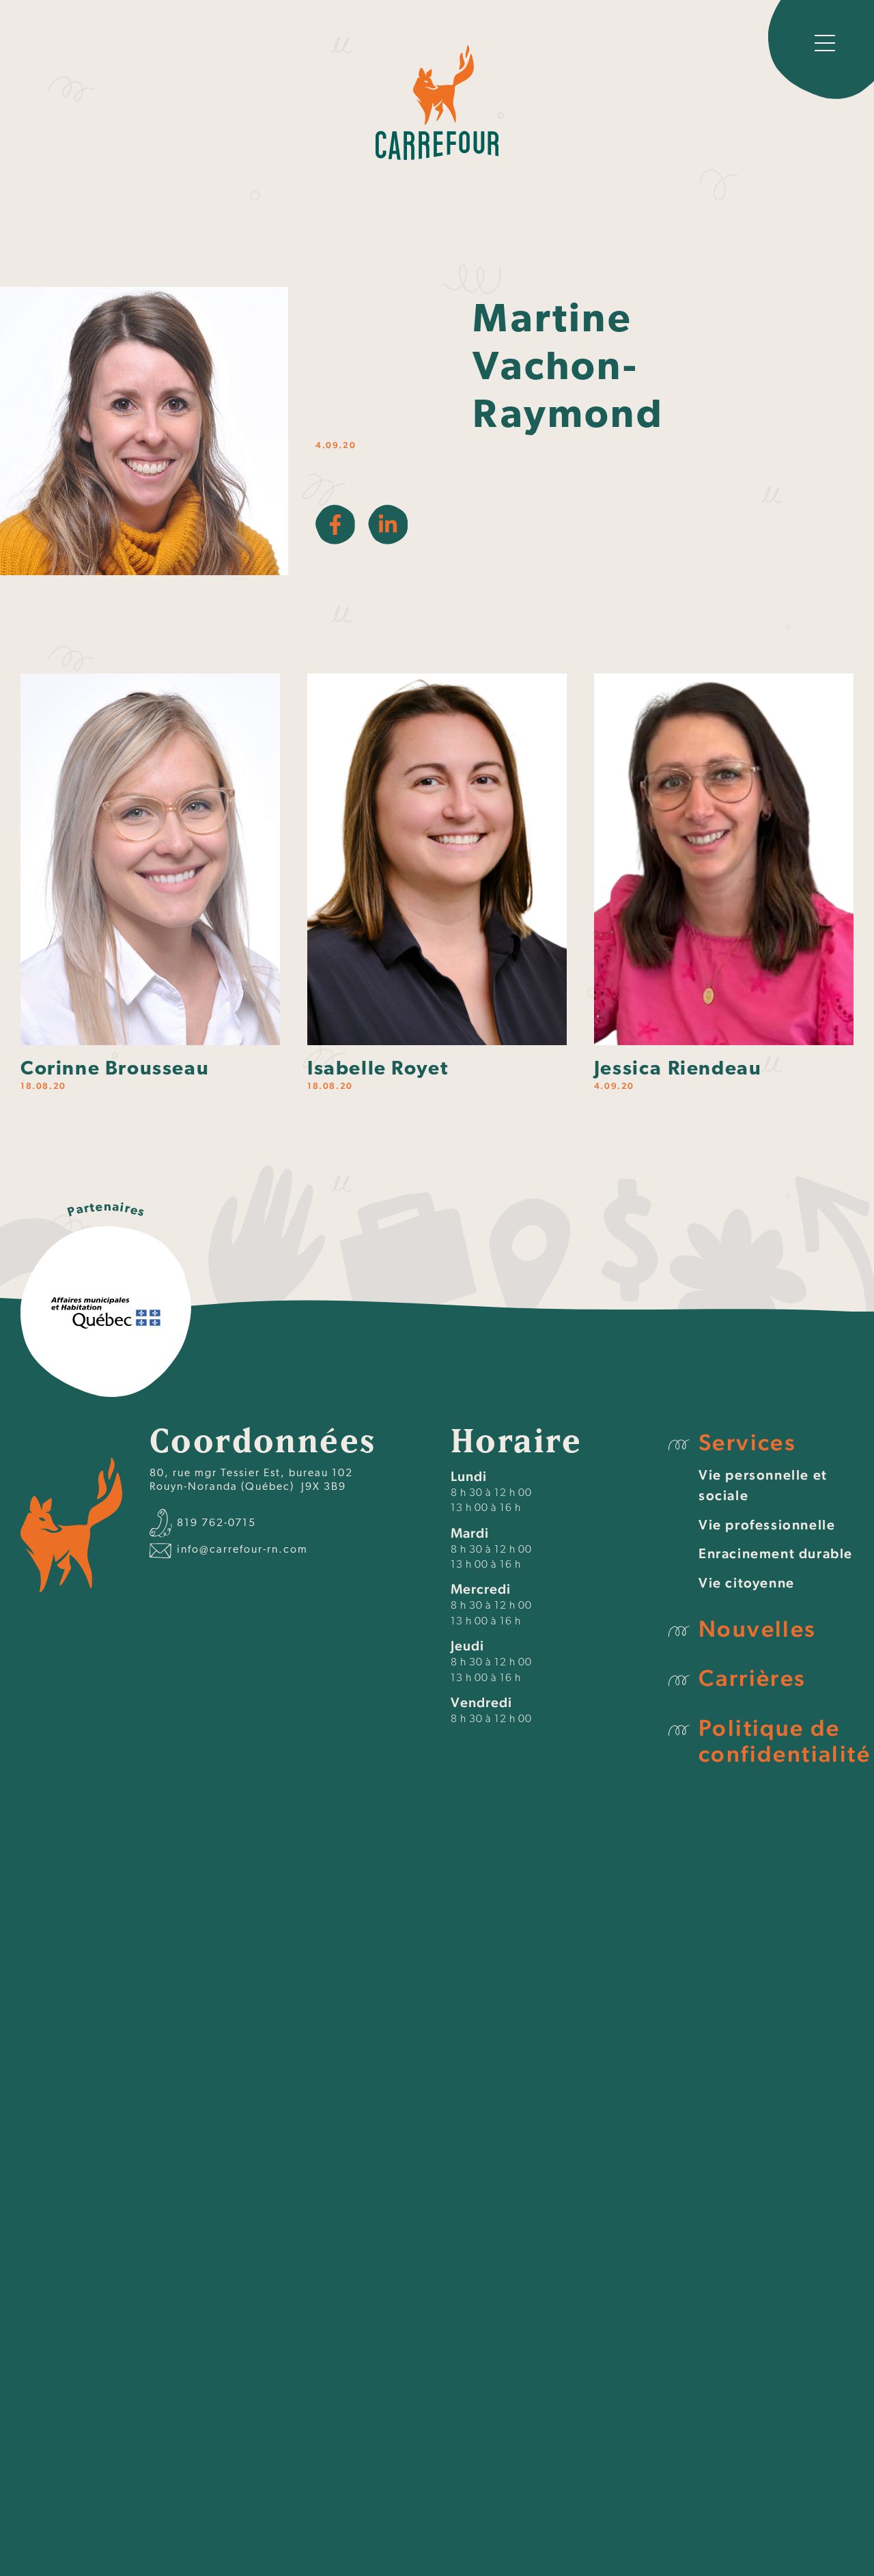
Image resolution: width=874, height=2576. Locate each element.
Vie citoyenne (747, 1583)
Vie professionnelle (767, 1525)
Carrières (752, 1678)
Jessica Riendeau (678, 1069)
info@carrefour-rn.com (241, 1550)
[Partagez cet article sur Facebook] (335, 525)
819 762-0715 (215, 1523)
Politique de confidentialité (785, 1741)
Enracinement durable (776, 1553)
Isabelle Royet (378, 1069)
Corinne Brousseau (115, 1069)
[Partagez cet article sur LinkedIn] (388, 525)
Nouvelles (758, 1629)
